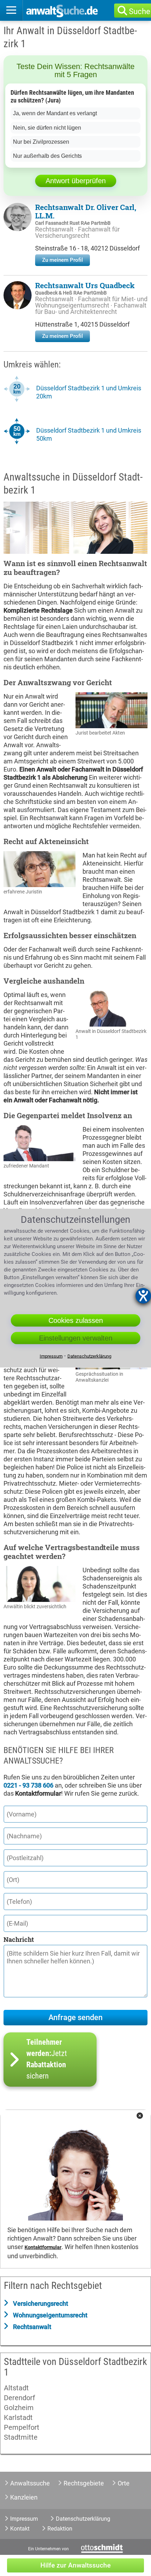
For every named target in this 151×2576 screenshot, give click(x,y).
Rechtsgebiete (84, 2483)
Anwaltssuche (30, 2483)
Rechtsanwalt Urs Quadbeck (85, 285)
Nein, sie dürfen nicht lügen (47, 128)
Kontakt (20, 2529)
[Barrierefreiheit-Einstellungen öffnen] (143, 1296)
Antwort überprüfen (76, 181)
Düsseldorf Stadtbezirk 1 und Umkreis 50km (89, 434)
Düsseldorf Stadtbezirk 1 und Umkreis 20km (89, 392)
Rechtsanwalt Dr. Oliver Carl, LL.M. (86, 211)
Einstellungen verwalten (76, 1338)
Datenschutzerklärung (83, 2519)
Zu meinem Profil (63, 260)
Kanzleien (24, 2497)
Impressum (24, 2519)
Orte (124, 2483)
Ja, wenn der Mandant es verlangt (55, 113)
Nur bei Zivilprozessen (41, 142)
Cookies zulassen (76, 1320)
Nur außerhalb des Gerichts (47, 156)
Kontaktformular (43, 2247)
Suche (140, 11)
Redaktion (60, 2529)
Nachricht (19, 1939)
